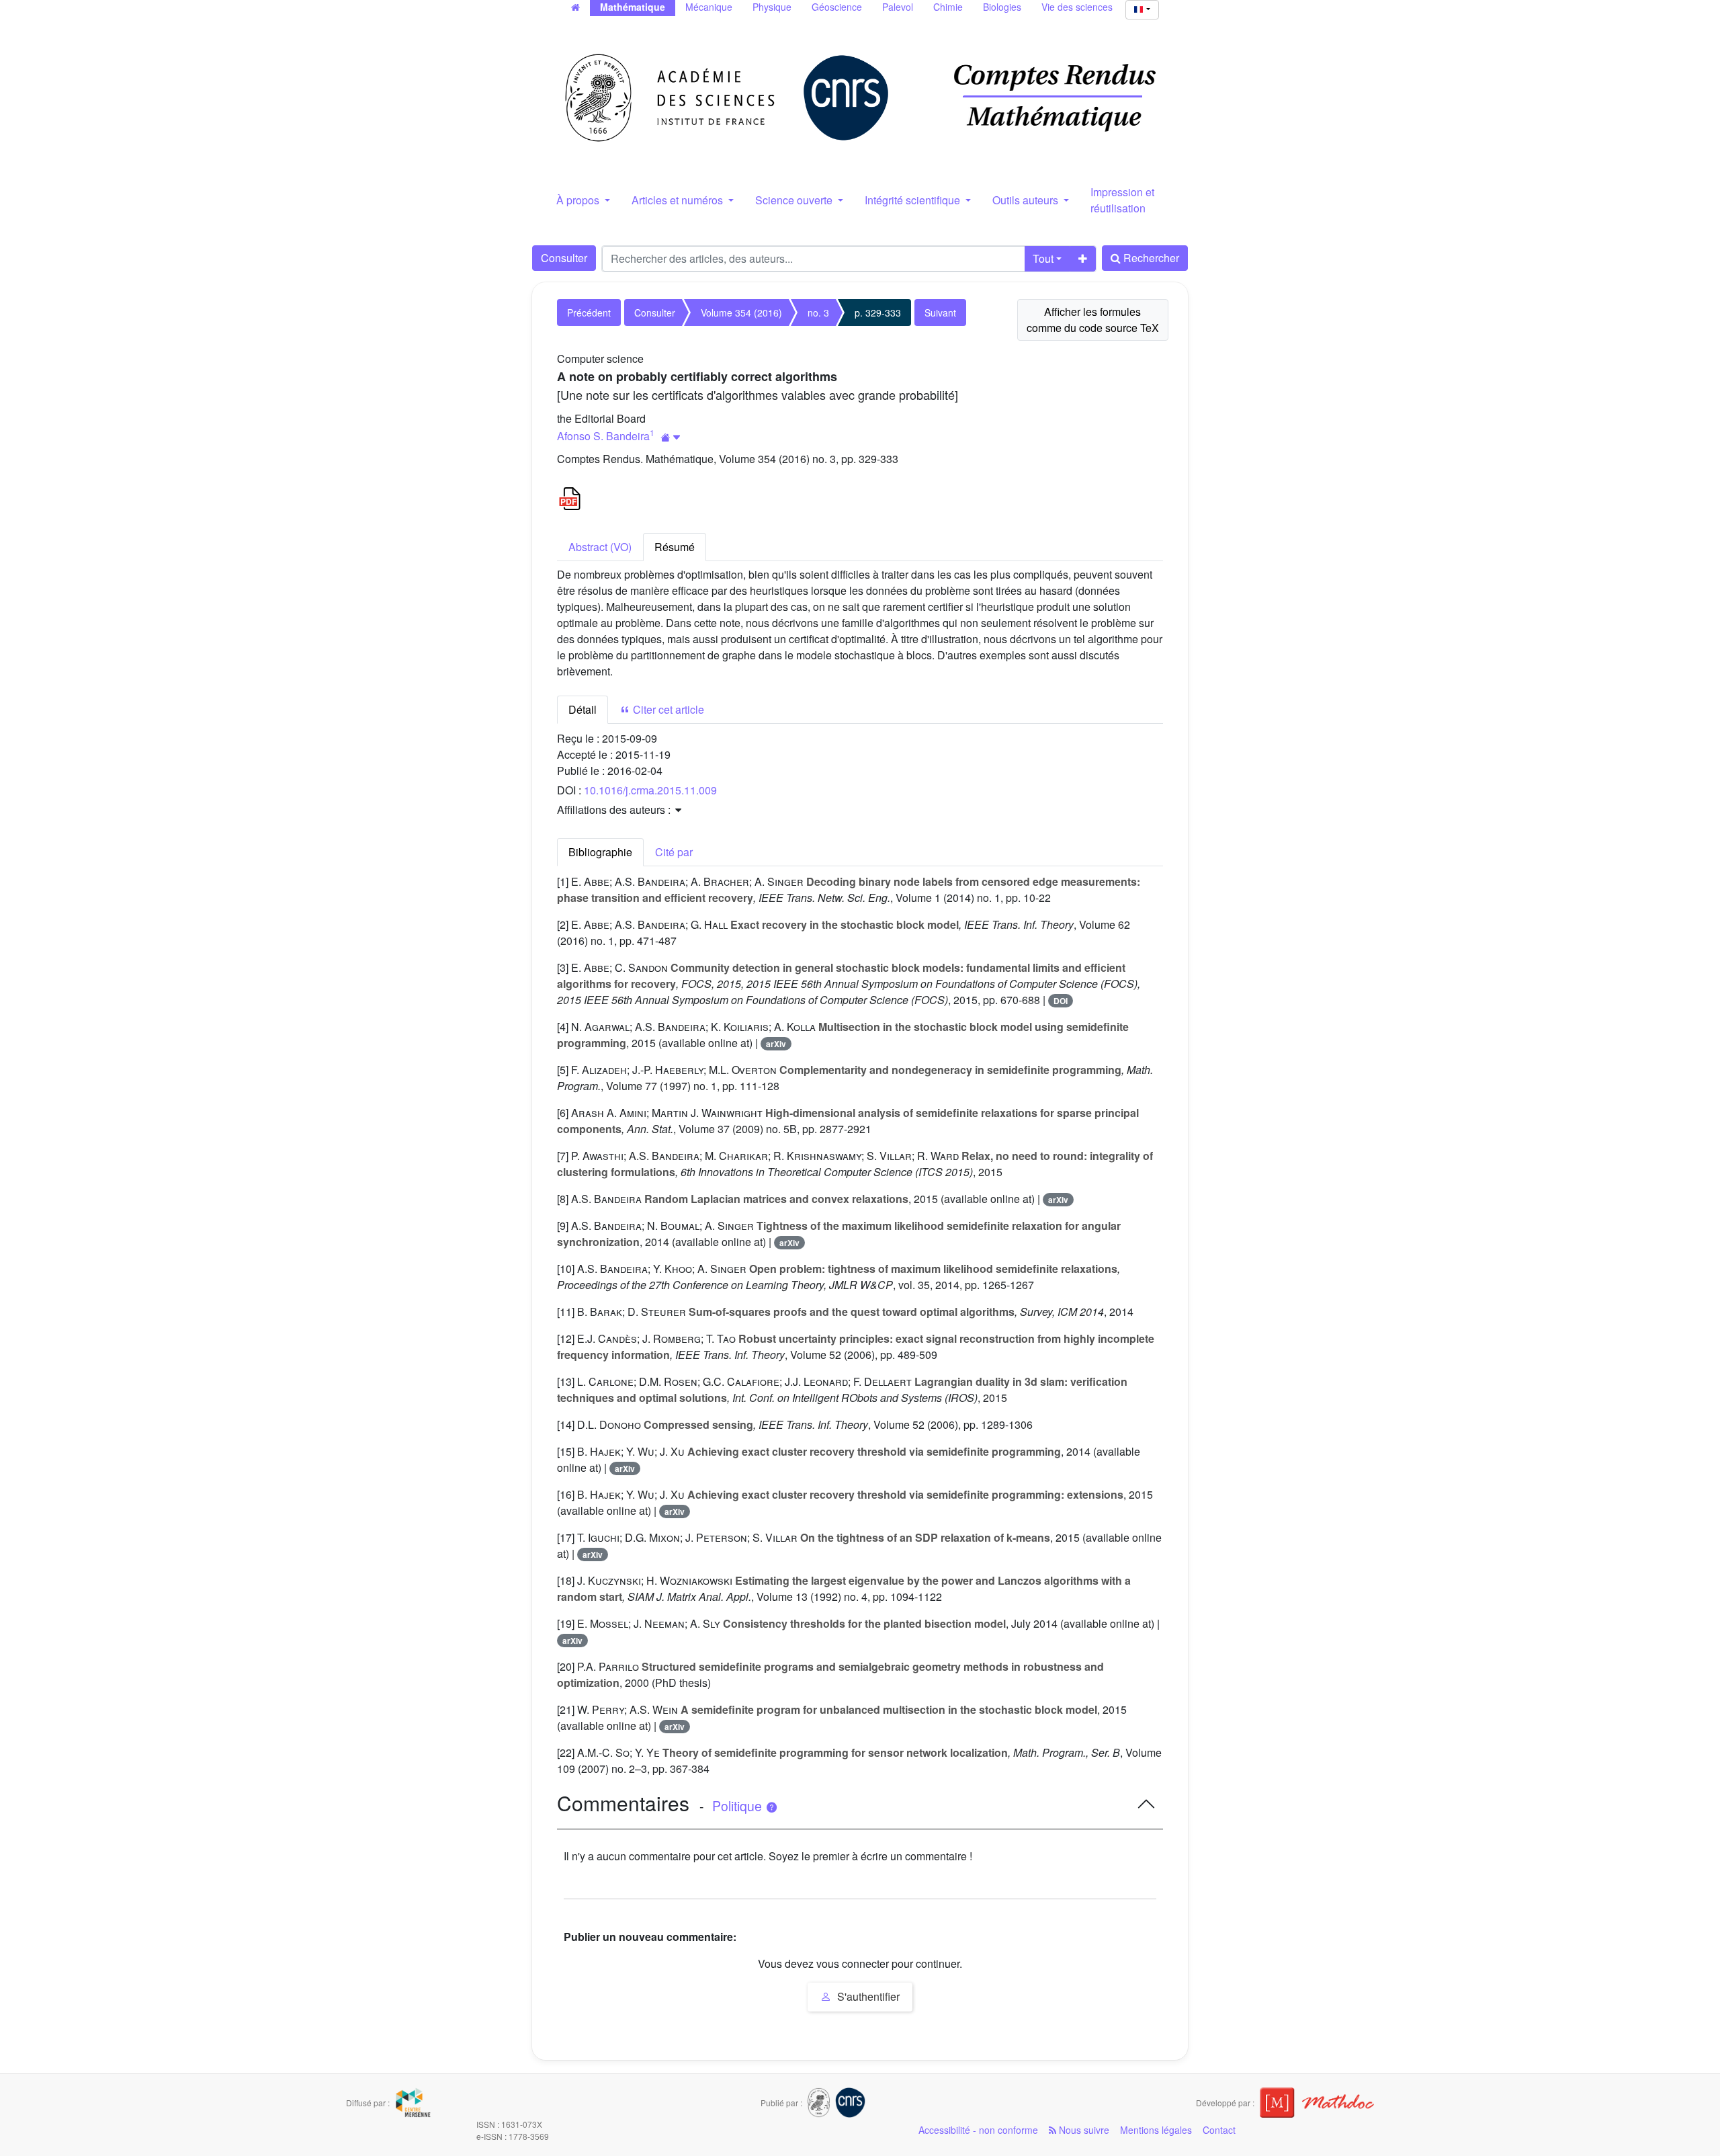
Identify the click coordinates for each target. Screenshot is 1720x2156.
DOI (1061, 1001)
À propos (579, 200)
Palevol (898, 7)
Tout (1043, 258)
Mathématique (633, 7)
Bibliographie (600, 852)
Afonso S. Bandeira (603, 436)
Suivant (940, 313)
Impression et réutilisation (1122, 200)
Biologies (1002, 7)
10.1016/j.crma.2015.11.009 (650, 790)
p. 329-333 (878, 313)
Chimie (948, 7)
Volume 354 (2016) (741, 313)
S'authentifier (867, 1996)
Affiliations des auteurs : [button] (615, 810)
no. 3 (818, 313)
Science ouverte (795, 200)
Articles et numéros (679, 200)
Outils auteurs (1027, 200)
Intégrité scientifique (914, 200)
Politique (739, 1806)
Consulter (564, 258)
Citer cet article (667, 709)
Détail (583, 709)
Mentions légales (1156, 2130)
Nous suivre (1083, 2130)
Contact (1219, 2130)
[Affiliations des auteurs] (671, 437)
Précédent (589, 313)
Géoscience (837, 7)
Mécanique (709, 7)
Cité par (674, 852)
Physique (772, 7)
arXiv (776, 1044)
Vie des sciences (1077, 7)
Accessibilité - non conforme (978, 2130)
